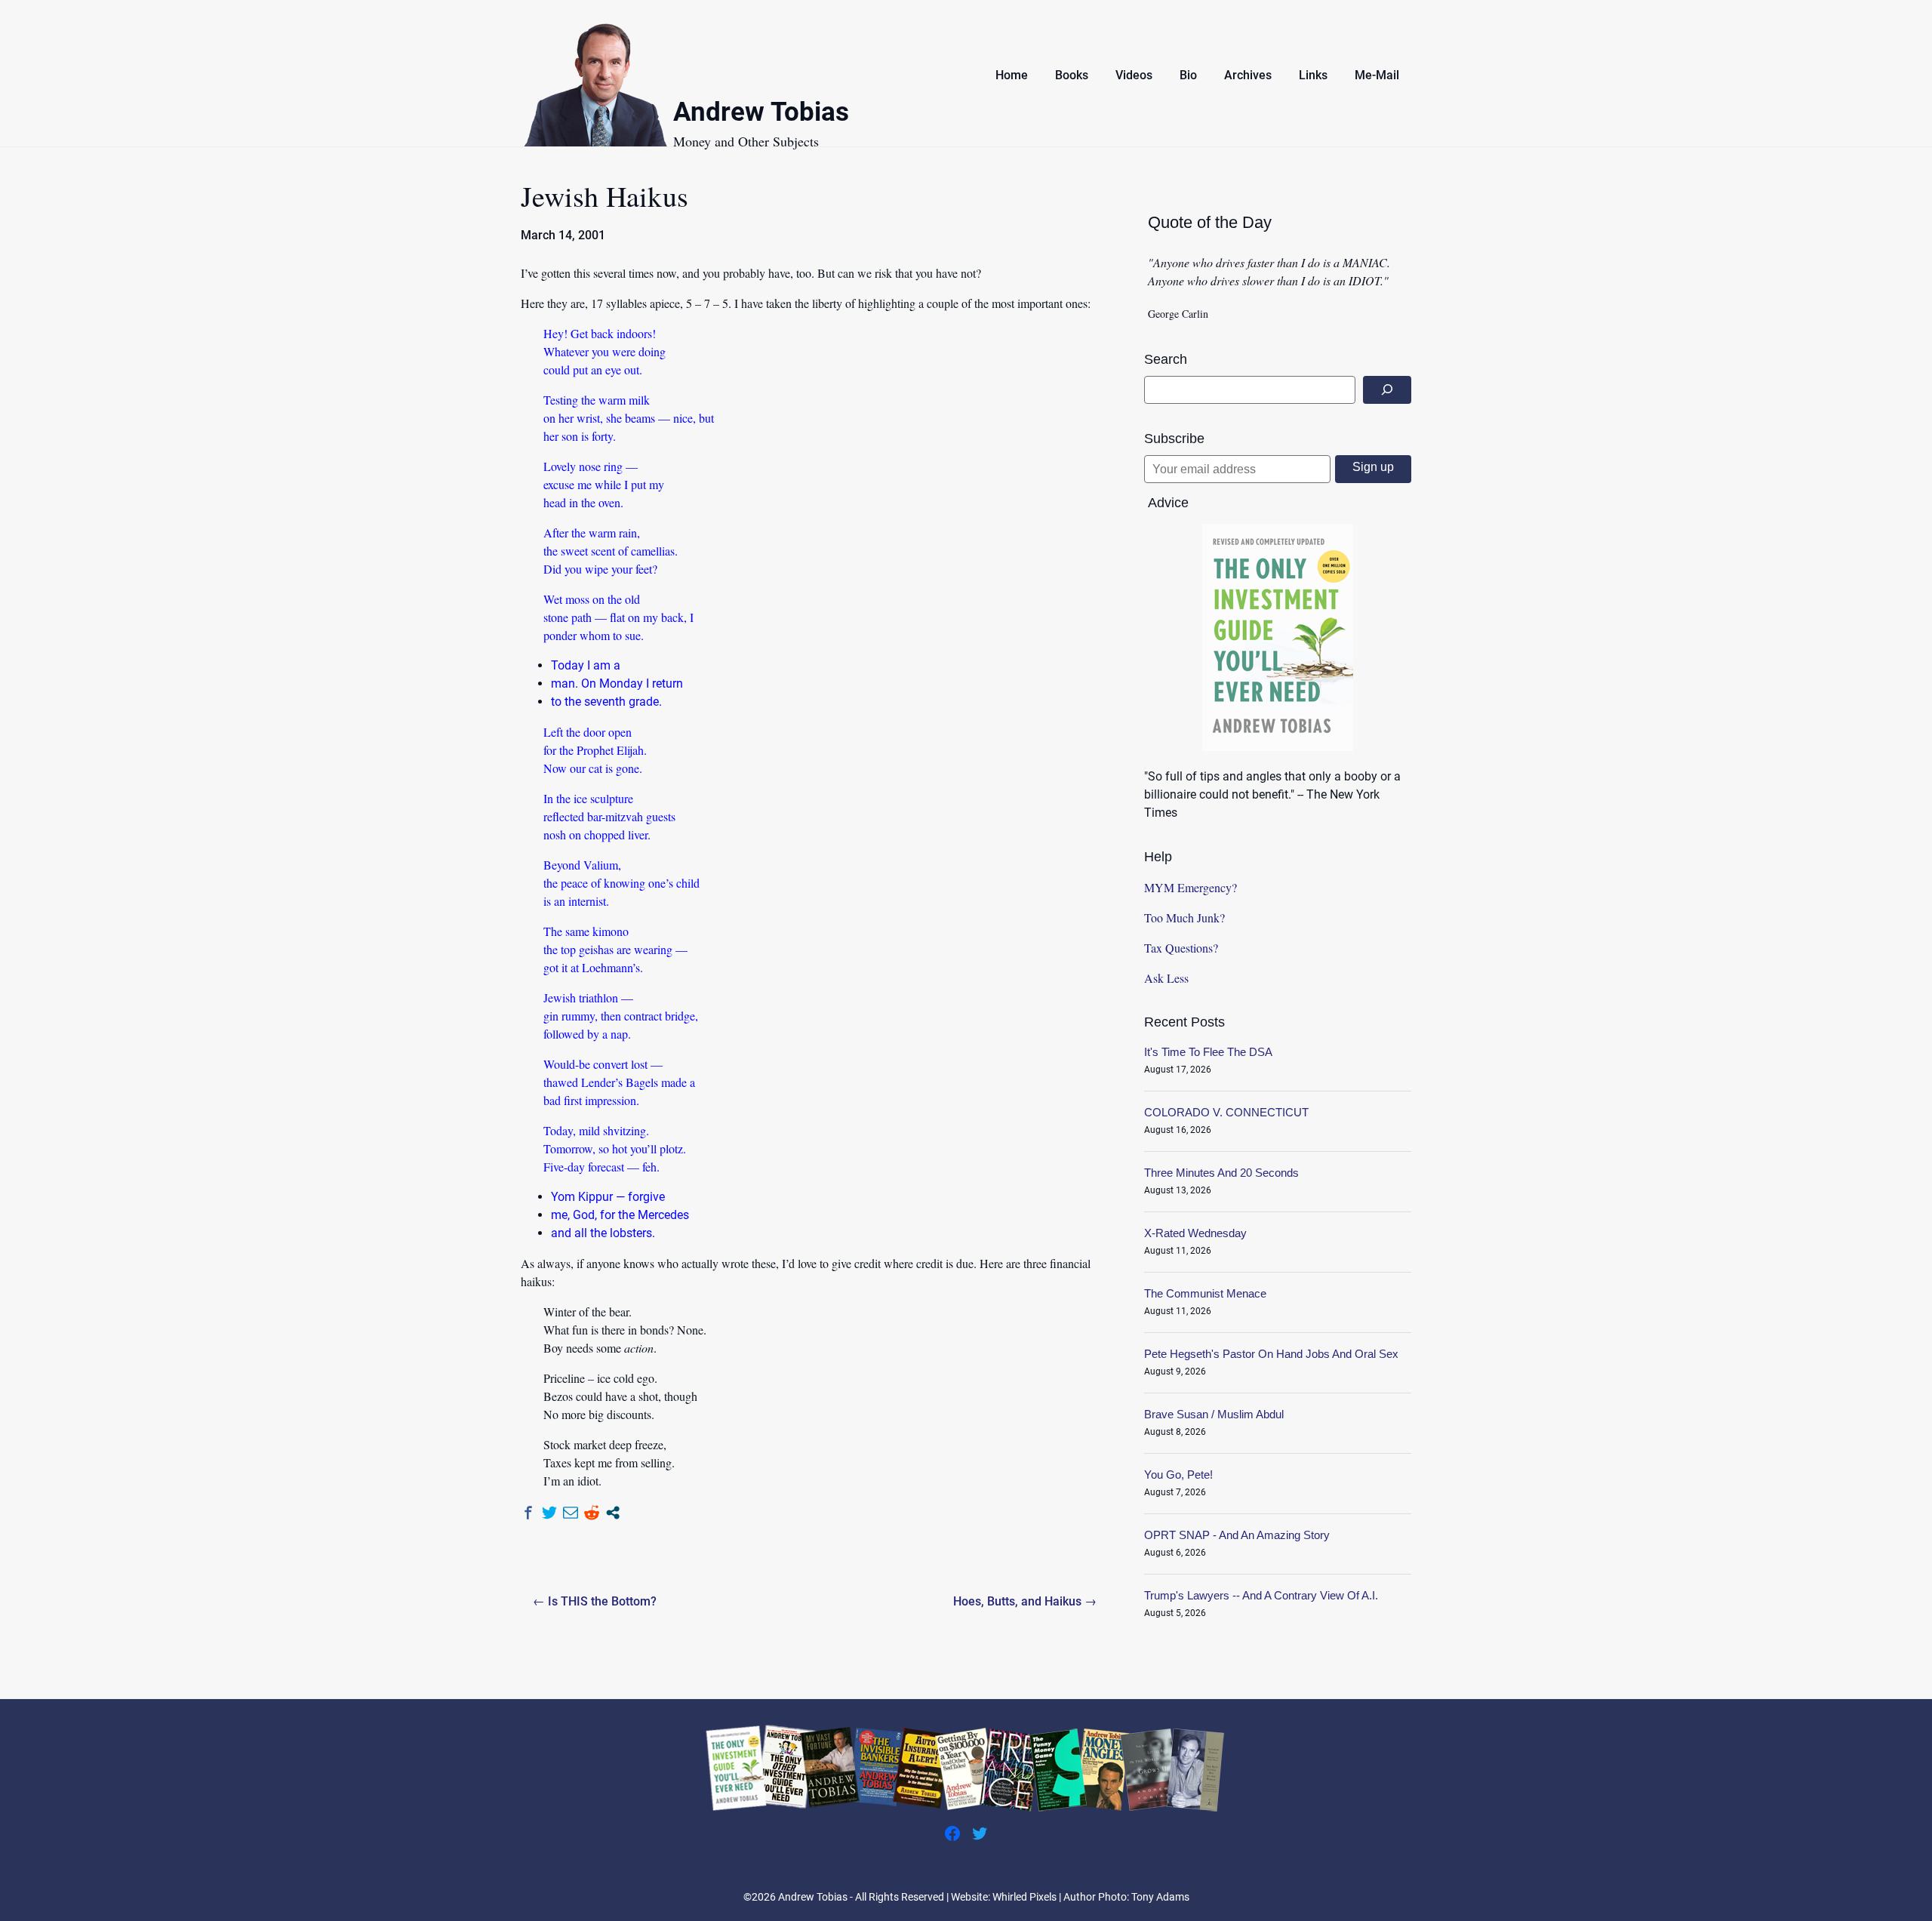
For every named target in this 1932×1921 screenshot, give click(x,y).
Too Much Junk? (1184, 917)
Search (1166, 359)
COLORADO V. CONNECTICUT (1226, 1112)
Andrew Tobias (761, 114)
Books (1072, 75)
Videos (1134, 75)
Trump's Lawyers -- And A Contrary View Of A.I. (1261, 1595)
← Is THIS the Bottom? (595, 1601)
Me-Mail (1377, 75)
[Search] (1387, 390)
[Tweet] (549, 1513)
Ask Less (1166, 978)
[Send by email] (571, 1513)
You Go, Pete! (1178, 1475)
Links (1313, 75)
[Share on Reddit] (592, 1513)
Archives (1248, 75)
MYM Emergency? (1191, 887)
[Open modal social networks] (613, 1513)
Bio (1188, 75)
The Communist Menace (1205, 1293)
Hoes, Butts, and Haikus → (1025, 1601)
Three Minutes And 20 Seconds (1221, 1173)
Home (1012, 75)
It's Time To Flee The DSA (1208, 1052)
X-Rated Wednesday (1195, 1233)
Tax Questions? (1181, 948)
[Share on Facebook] (528, 1513)
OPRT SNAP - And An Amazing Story (1237, 1535)
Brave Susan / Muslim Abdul (1214, 1414)
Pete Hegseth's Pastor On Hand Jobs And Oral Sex (1271, 1354)
